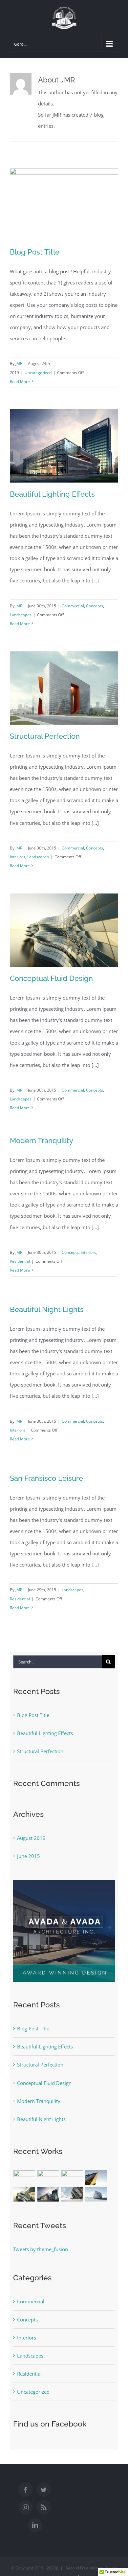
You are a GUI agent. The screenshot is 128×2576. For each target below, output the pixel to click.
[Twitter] (44, 2490)
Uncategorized (38, 373)
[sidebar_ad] (64, 1882)
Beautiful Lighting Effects (52, 494)
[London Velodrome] (72, 2194)
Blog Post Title (35, 252)
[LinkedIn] (35, 2525)
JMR (19, 363)
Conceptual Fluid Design (51, 978)
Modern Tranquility (42, 1141)
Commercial (73, 606)
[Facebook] (26, 2490)
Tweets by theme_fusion (41, 2249)
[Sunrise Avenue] (24, 2178)
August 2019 (31, 1838)
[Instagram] (26, 2507)
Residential (20, 1261)
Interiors (18, 857)
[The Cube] (96, 2194)
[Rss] (44, 2507)
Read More (20, 382)
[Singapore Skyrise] (48, 2178)
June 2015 (29, 1856)
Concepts (95, 606)
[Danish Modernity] (96, 2178)
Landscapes (21, 615)
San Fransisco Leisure (46, 1478)
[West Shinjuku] (24, 2194)
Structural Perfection (45, 736)
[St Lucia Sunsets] (72, 2176)
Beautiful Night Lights (47, 1309)
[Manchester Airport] (48, 2194)
